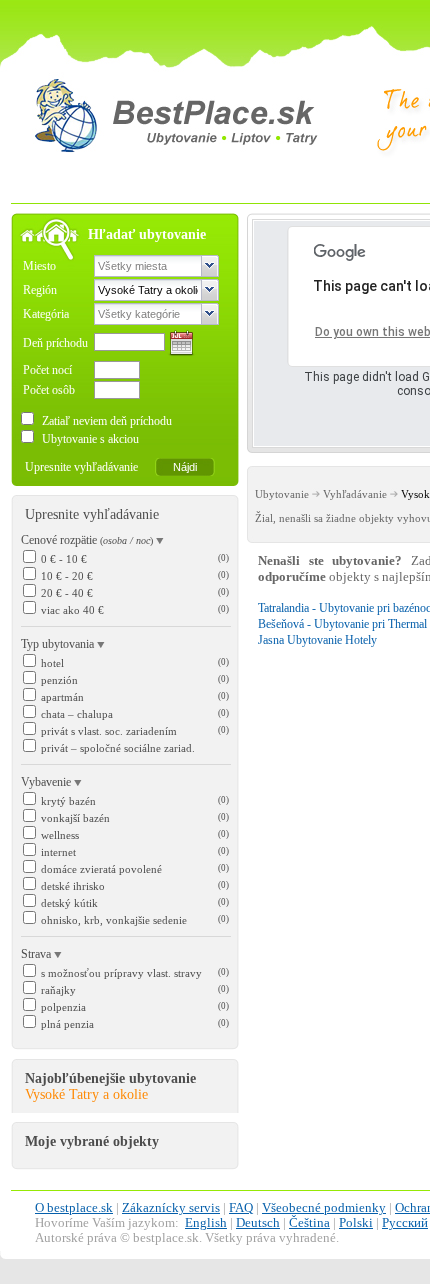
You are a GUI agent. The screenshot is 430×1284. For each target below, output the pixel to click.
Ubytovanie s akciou (89, 439)
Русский (405, 1223)
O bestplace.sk (74, 1208)
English (206, 1223)
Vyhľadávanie (355, 494)
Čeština (309, 1223)
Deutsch (258, 1223)
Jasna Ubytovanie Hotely (317, 640)
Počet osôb (49, 390)
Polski (356, 1223)
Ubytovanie (282, 494)
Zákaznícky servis (171, 1208)
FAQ (241, 1208)
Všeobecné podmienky (324, 1208)
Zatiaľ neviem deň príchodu (105, 421)
